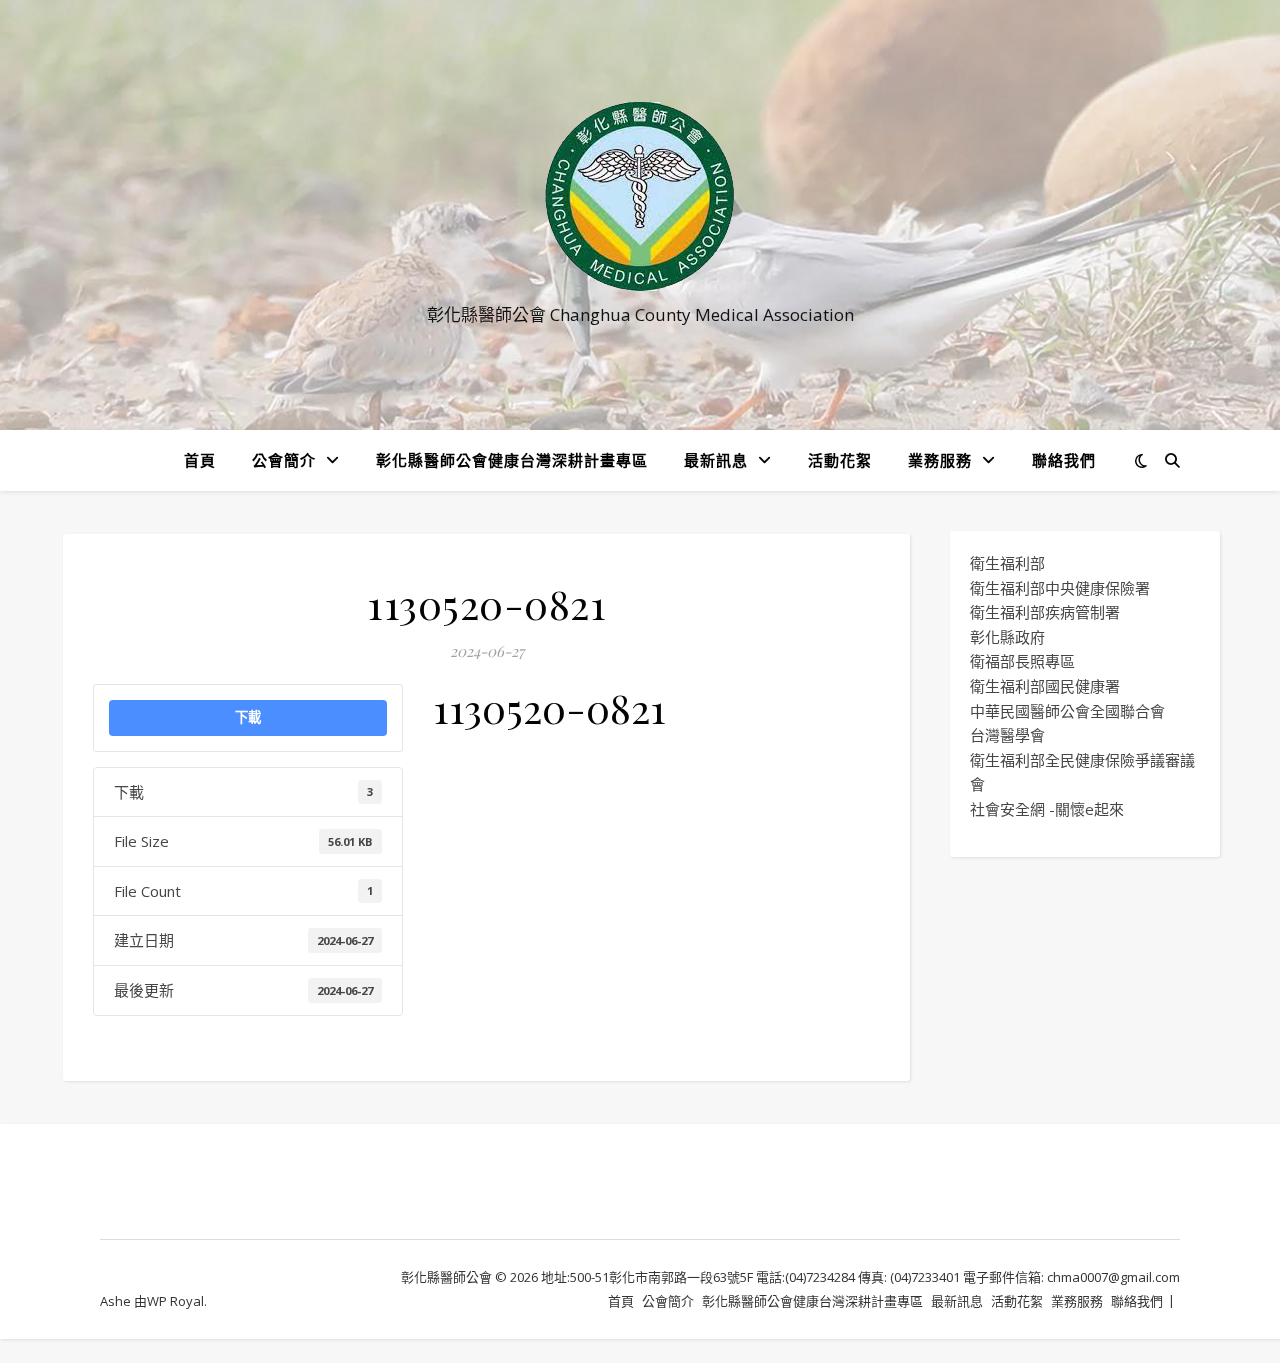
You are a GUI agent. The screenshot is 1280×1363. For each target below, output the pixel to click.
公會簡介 (284, 460)
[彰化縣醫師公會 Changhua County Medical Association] (640, 196)
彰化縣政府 (1007, 637)
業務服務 (940, 460)
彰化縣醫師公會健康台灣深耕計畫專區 (512, 460)
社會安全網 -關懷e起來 (1047, 809)
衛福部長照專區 (1022, 661)
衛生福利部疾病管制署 (1045, 612)
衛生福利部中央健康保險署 (1060, 588)
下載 (248, 717)
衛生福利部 (1007, 563)
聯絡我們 (1064, 460)
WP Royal (175, 1301)
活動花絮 (840, 460)
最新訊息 (716, 460)
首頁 (200, 460)
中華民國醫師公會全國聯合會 (1067, 711)
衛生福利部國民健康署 (1045, 686)
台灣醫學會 (1007, 735)
